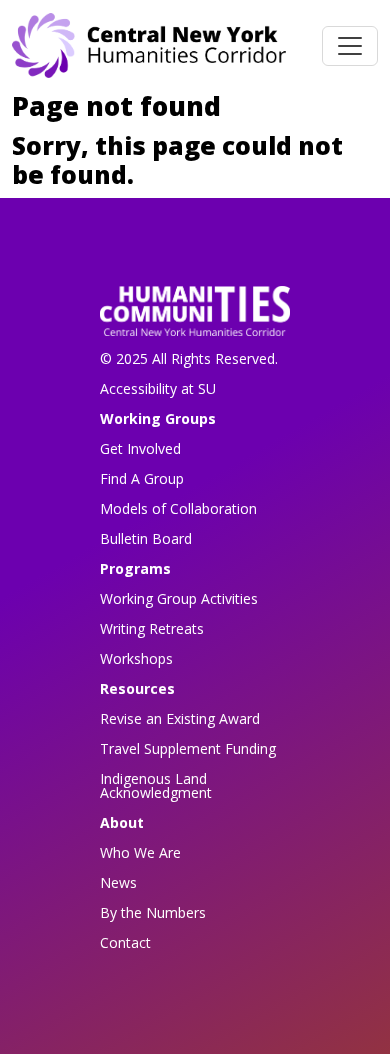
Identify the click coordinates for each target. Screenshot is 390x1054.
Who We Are (140, 852)
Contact (125, 942)
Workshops (136, 658)
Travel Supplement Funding (188, 748)
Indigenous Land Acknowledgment (156, 785)
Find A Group (142, 478)
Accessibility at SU (158, 388)
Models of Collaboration (178, 508)
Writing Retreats (152, 628)
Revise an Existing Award (180, 718)
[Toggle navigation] (350, 46)
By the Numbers (153, 912)
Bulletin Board (146, 538)
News (118, 882)
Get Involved (140, 448)
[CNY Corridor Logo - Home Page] (195, 317)
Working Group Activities (179, 598)
